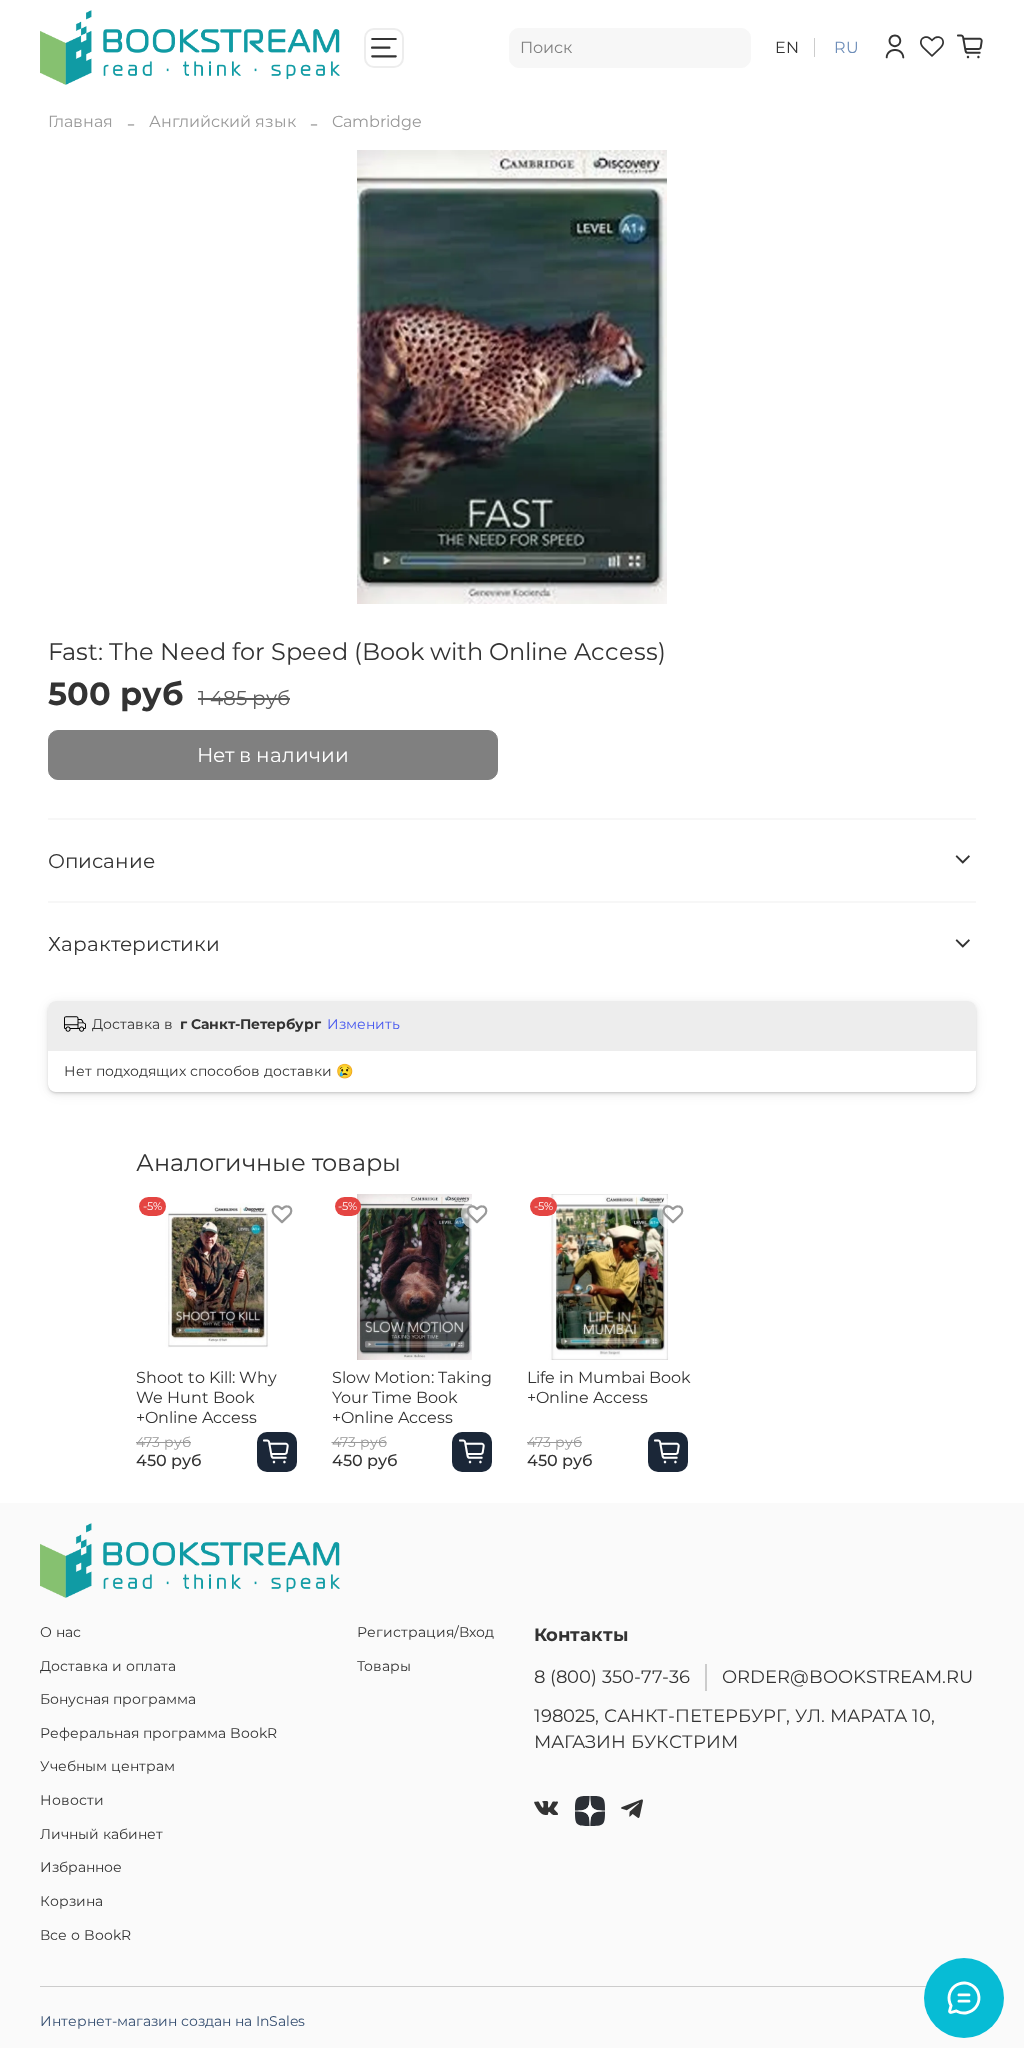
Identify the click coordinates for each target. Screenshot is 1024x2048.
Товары (384, 1666)
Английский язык (222, 121)
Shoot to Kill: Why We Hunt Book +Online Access (206, 1396)
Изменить (363, 1024)
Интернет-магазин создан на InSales (172, 2021)
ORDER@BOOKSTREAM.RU (847, 1676)
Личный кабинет (101, 1834)
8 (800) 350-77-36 (612, 1676)
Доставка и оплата (108, 1666)
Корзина (71, 1901)
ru (846, 47)
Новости (72, 1800)
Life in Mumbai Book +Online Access (609, 1386)
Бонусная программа (118, 1699)
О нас (60, 1632)
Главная (80, 121)
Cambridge (377, 121)
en (787, 47)
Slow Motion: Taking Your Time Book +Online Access (412, 1396)
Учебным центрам (107, 1766)
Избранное (81, 1867)
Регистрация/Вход (425, 1632)
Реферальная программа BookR (158, 1733)
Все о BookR (85, 1935)
